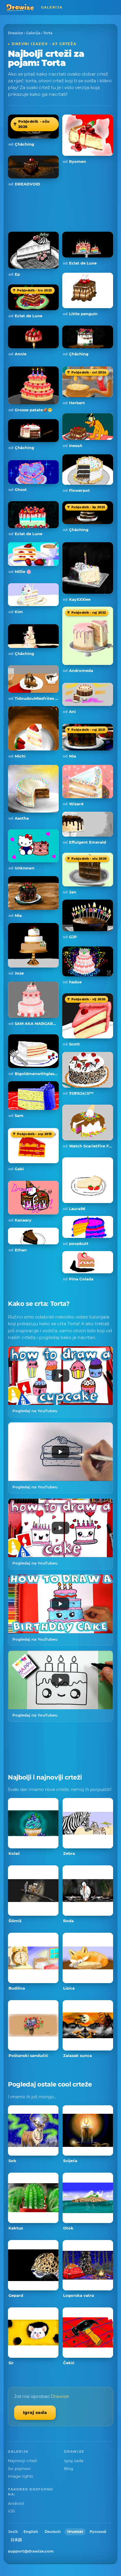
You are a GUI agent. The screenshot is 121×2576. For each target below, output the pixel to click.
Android (16, 2503)
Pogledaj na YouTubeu (35, 1411)
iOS (11, 2511)
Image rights (21, 2476)
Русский (98, 2532)
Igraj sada (35, 2412)
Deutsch (53, 2532)
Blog (69, 2468)
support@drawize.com (31, 2551)
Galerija (33, 33)
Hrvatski (75, 2532)
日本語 (16, 2540)
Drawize (16, 33)
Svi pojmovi (19, 2468)
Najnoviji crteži (23, 2461)
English (31, 2532)
